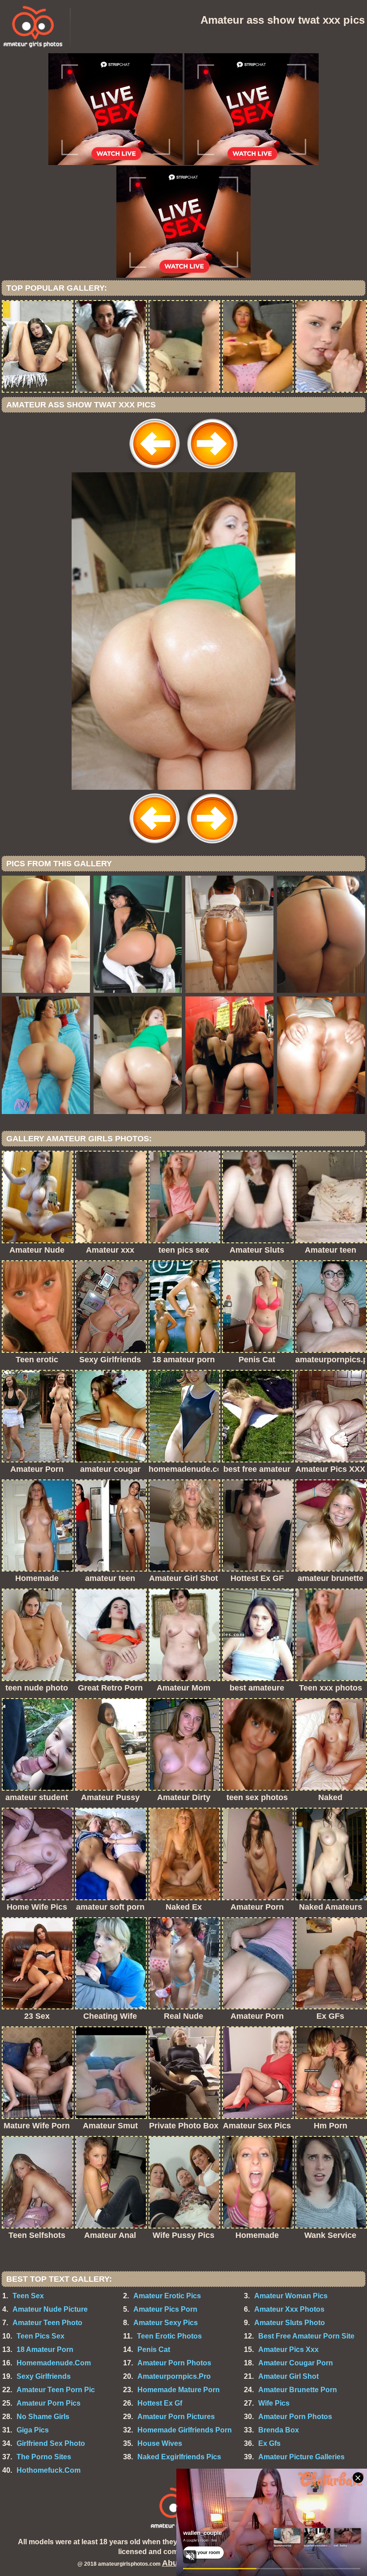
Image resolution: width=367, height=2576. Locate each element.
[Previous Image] (155, 470)
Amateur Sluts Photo (290, 2323)
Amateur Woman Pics (291, 2296)
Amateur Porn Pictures (176, 2417)
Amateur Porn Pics (49, 2403)
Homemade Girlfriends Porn (185, 2430)
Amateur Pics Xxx (288, 2349)
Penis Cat (154, 2349)
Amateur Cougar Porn (296, 2363)
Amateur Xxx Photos (289, 2309)
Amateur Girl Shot (288, 2376)
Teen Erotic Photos (169, 2336)
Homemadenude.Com (54, 2363)
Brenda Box (279, 2430)
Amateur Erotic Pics (167, 2296)
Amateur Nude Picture (50, 2309)
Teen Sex (28, 2296)
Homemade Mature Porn (179, 2390)
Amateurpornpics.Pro (174, 2376)
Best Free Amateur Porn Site (306, 2336)
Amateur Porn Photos (174, 2363)
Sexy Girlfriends (44, 2376)
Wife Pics (274, 2403)
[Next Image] (212, 470)
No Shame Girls (43, 2417)
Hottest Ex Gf (160, 2403)
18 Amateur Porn (45, 2349)
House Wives (160, 2443)
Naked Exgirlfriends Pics (179, 2457)
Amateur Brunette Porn (298, 2390)
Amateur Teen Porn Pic (56, 2390)
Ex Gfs (269, 2443)
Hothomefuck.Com (49, 2470)
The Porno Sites (44, 2457)
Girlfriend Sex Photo (51, 2443)
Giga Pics (33, 2430)
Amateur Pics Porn (165, 2309)
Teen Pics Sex (41, 2336)
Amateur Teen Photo (47, 2323)
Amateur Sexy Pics (166, 2323)
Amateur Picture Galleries (301, 2457)
